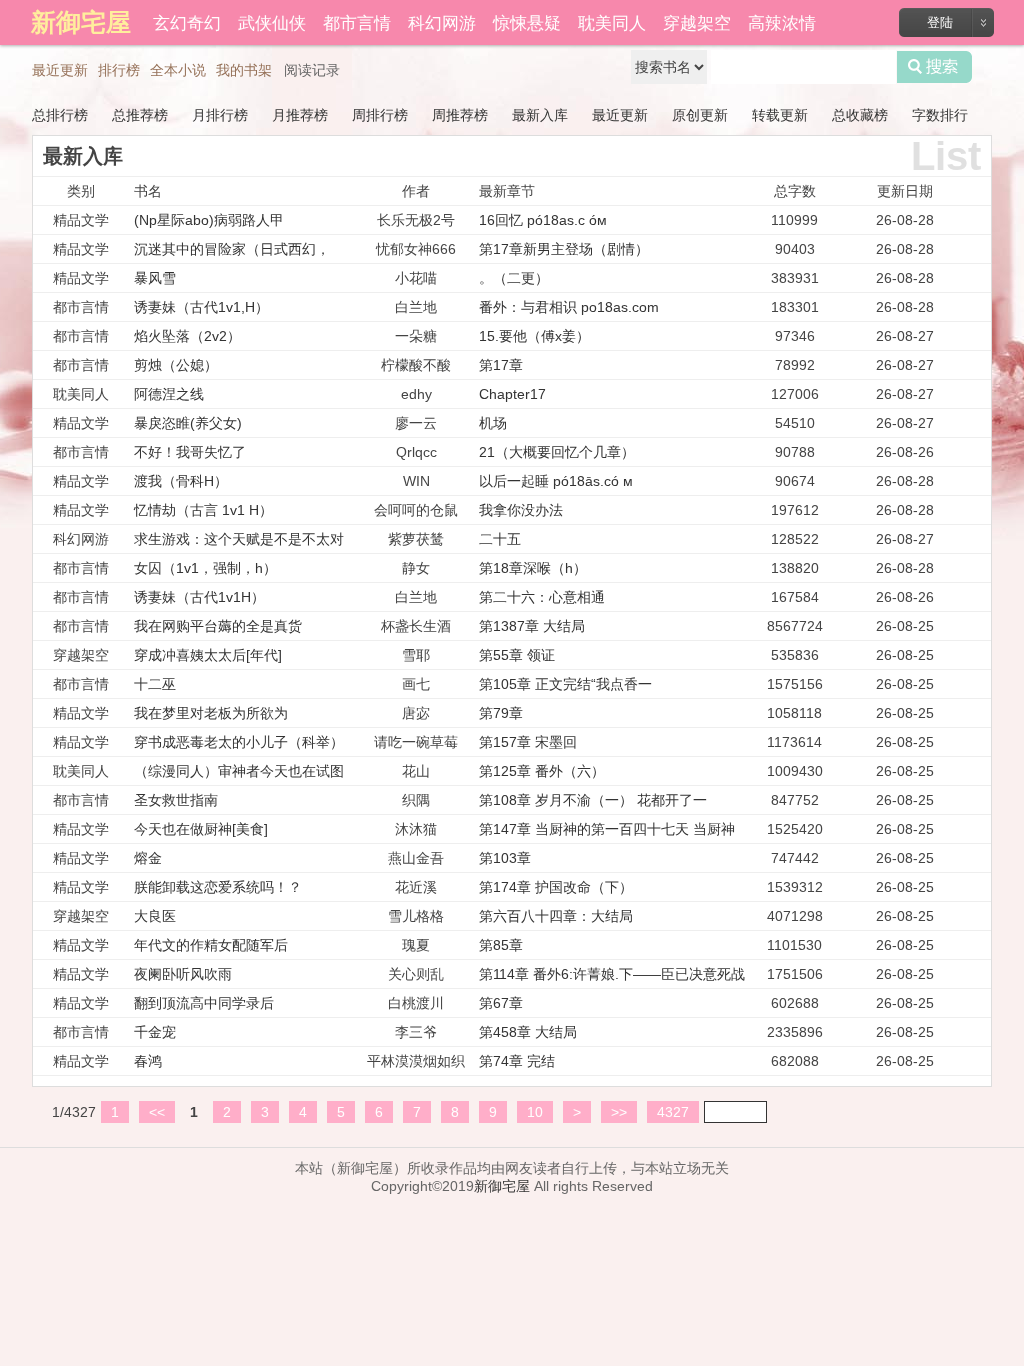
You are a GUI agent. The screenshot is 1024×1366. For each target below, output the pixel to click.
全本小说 (178, 70)
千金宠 (155, 1032)
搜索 (934, 67)
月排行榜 (220, 115)
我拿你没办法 (521, 510)
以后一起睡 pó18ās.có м (556, 481)
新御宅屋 (502, 1186)
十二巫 (155, 684)
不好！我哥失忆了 (190, 452)
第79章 (501, 713)
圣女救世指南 (176, 800)
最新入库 (540, 115)
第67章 (501, 1003)
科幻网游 (442, 21)
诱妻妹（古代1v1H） (199, 597)
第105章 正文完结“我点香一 (565, 684)
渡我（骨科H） (181, 481)
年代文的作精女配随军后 (211, 945)
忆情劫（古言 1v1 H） (203, 510)
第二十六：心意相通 (542, 597)
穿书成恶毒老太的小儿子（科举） (239, 742)
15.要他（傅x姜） (534, 336)
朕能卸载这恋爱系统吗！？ (218, 887)
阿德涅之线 (169, 394)
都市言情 (357, 21)
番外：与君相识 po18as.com (569, 307)
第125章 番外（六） (542, 771)
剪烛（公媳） (176, 365)
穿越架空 (697, 21)
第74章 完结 (517, 1061)
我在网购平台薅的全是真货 (218, 626)
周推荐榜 (460, 115)
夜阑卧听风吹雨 (183, 974)
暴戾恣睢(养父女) (188, 423)
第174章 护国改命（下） (556, 887)
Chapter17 (512, 394)
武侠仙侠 (272, 21)
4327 (673, 1112)
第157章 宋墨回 (528, 742)
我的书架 (244, 70)
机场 (493, 423)
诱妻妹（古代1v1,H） (201, 307)
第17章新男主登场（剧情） (564, 249)
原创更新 (700, 115)
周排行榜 (380, 115)
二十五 (500, 539)
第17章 (501, 365)
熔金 (148, 858)
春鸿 (148, 1061)
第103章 (505, 858)
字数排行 (940, 115)
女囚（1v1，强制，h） (205, 568)
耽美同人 (612, 21)
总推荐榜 (140, 115)
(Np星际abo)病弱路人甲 (209, 220)
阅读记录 (312, 70)
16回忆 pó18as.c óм (543, 220)
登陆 (940, 22)
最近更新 (60, 70)
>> (619, 1112)
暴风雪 (155, 278)
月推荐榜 (300, 115)
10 (535, 1112)
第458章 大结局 (528, 1032)
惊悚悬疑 (527, 21)
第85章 (501, 945)
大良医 (155, 916)
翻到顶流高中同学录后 (204, 1003)
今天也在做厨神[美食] (201, 829)
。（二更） (514, 278)
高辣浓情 (782, 21)
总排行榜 (60, 115)
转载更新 (780, 115)
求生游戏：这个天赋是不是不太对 (239, 539)
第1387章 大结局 (532, 626)
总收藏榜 (860, 115)
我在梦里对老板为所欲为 (211, 713)
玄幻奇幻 (187, 21)
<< (157, 1112)
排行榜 (119, 70)
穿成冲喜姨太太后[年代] (208, 655)
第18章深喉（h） (533, 568)
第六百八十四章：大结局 (556, 916)
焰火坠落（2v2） (187, 336)
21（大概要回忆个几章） (557, 452)
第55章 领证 (517, 655)
